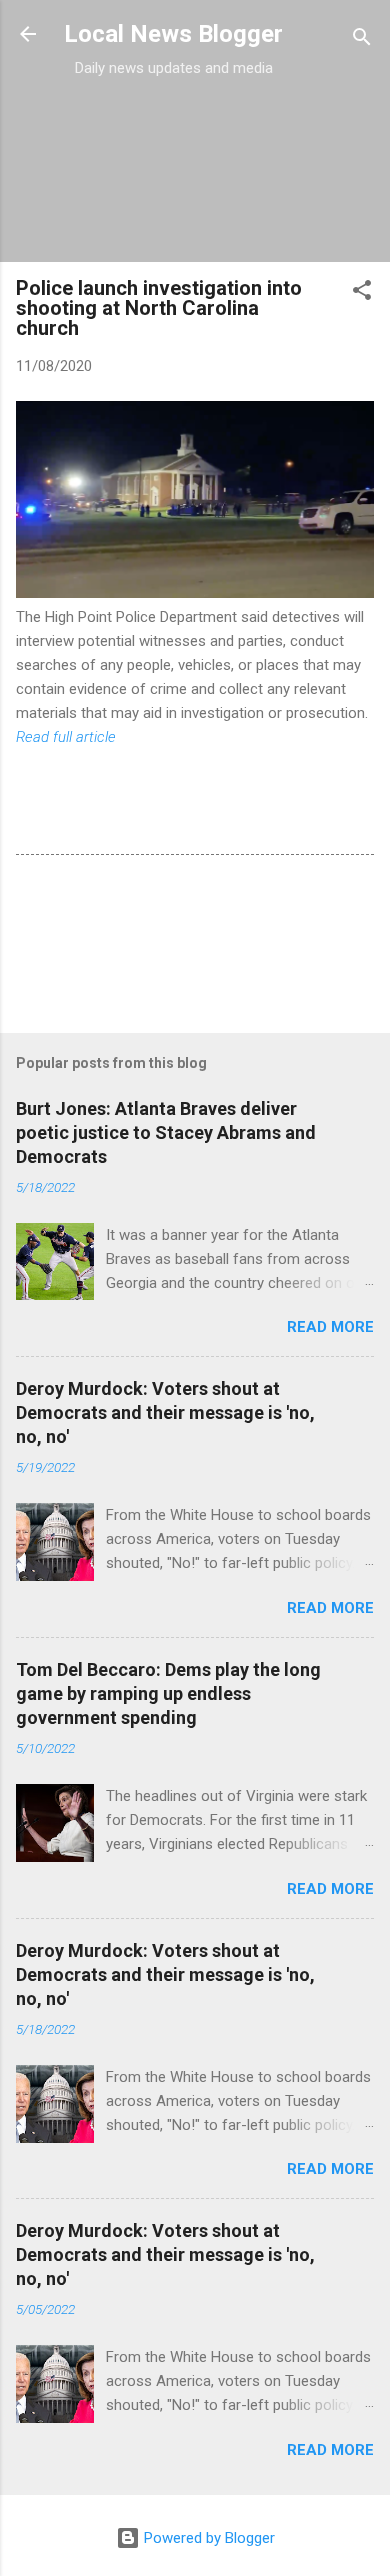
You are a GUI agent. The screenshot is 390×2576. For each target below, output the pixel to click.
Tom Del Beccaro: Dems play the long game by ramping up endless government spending (168, 1694)
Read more (330, 1327)
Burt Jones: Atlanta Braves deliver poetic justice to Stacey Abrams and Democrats (166, 1132)
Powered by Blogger (207, 2538)
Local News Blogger (173, 34)
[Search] (362, 40)
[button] (362, 293)
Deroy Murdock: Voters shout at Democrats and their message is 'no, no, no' (165, 1413)
